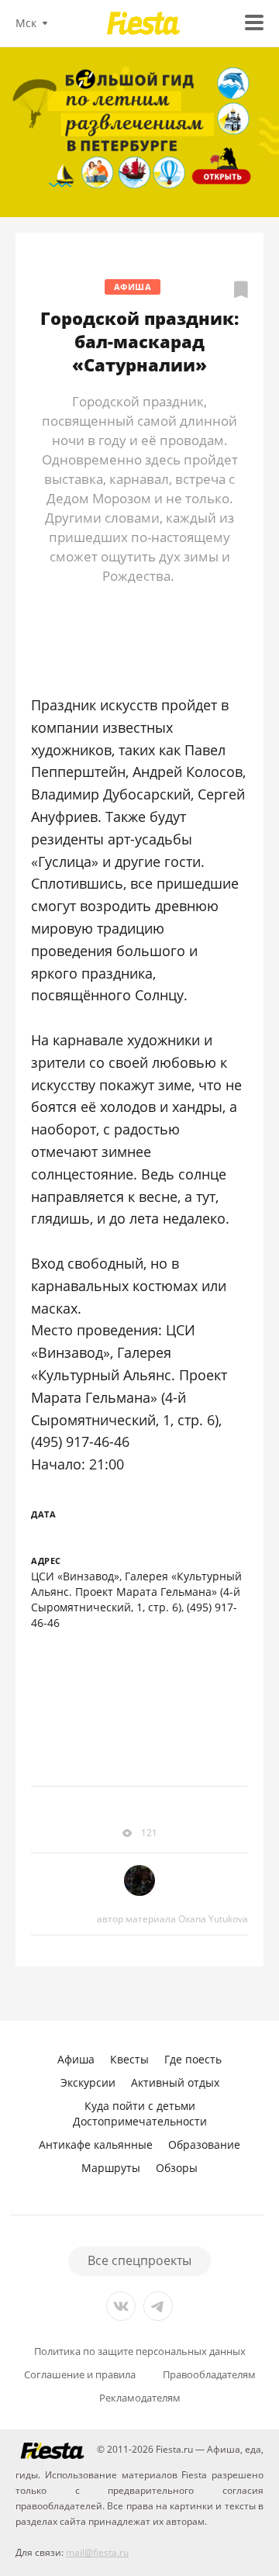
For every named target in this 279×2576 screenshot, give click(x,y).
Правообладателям (209, 2375)
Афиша (133, 287)
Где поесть (193, 2059)
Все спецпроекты (139, 2260)
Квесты (129, 2059)
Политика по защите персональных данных (140, 2352)
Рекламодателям (140, 2398)
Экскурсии (88, 2082)
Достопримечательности (140, 2121)
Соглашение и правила (80, 2375)
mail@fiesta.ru (97, 2552)
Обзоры (177, 2168)
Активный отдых (175, 2082)
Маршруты (111, 2168)
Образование (204, 2144)
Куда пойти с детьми (140, 2106)
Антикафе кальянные (96, 2144)
